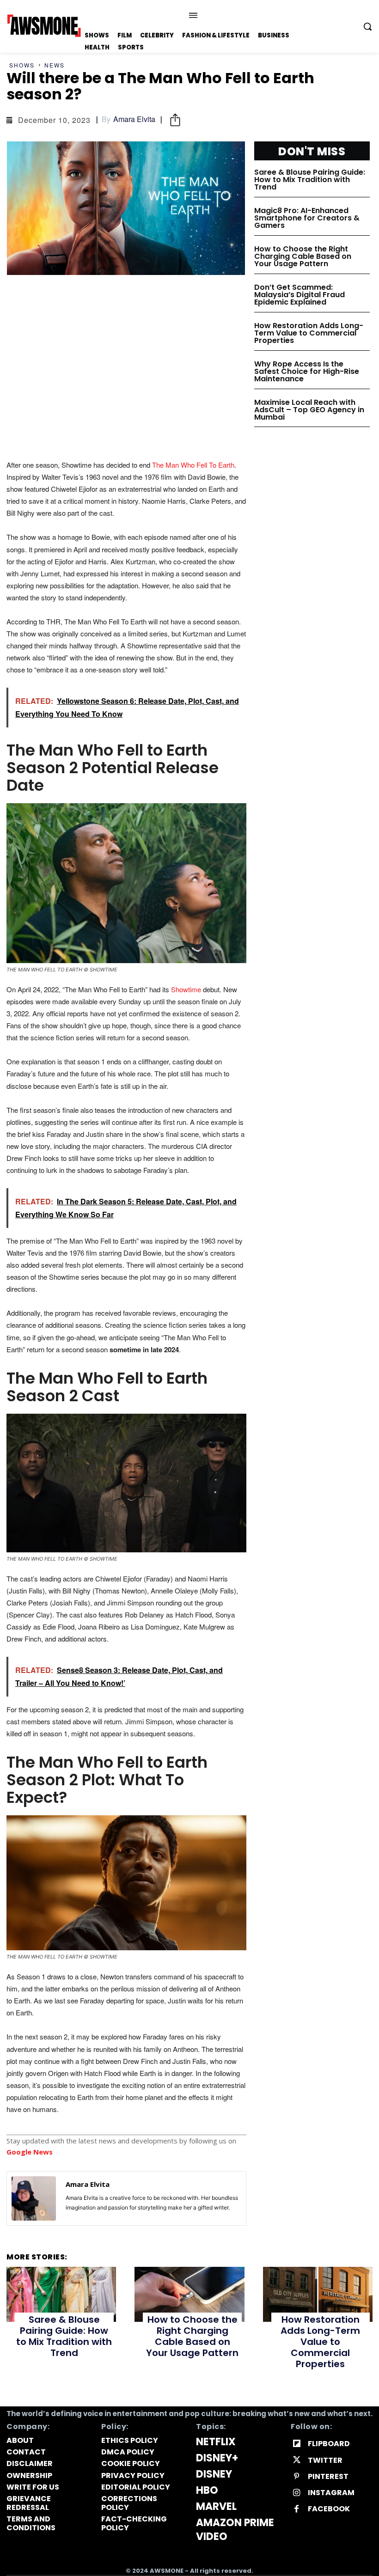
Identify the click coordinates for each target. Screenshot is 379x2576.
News (55, 65)
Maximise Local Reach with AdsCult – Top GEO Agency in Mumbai (309, 410)
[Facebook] (296, 2509)
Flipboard (329, 2444)
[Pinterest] (296, 2476)
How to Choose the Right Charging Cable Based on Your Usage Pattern (303, 256)
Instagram (331, 2493)
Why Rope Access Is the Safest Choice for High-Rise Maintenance (307, 371)
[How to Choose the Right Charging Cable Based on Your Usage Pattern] (189, 2294)
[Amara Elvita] (34, 2198)
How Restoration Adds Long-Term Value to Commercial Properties (309, 333)
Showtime (185, 989)
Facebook (329, 2509)
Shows (22, 65)
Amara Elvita (134, 119)
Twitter (325, 2460)
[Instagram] (296, 2493)
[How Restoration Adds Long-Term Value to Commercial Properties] (318, 2294)
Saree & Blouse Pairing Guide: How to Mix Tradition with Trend (310, 180)
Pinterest (328, 2476)
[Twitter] (296, 2460)
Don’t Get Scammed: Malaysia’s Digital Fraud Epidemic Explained (300, 295)
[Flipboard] (296, 2444)
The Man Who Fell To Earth (193, 465)
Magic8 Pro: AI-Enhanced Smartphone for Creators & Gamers (307, 218)
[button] (367, 26)
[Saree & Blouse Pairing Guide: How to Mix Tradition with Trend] (61, 2294)
